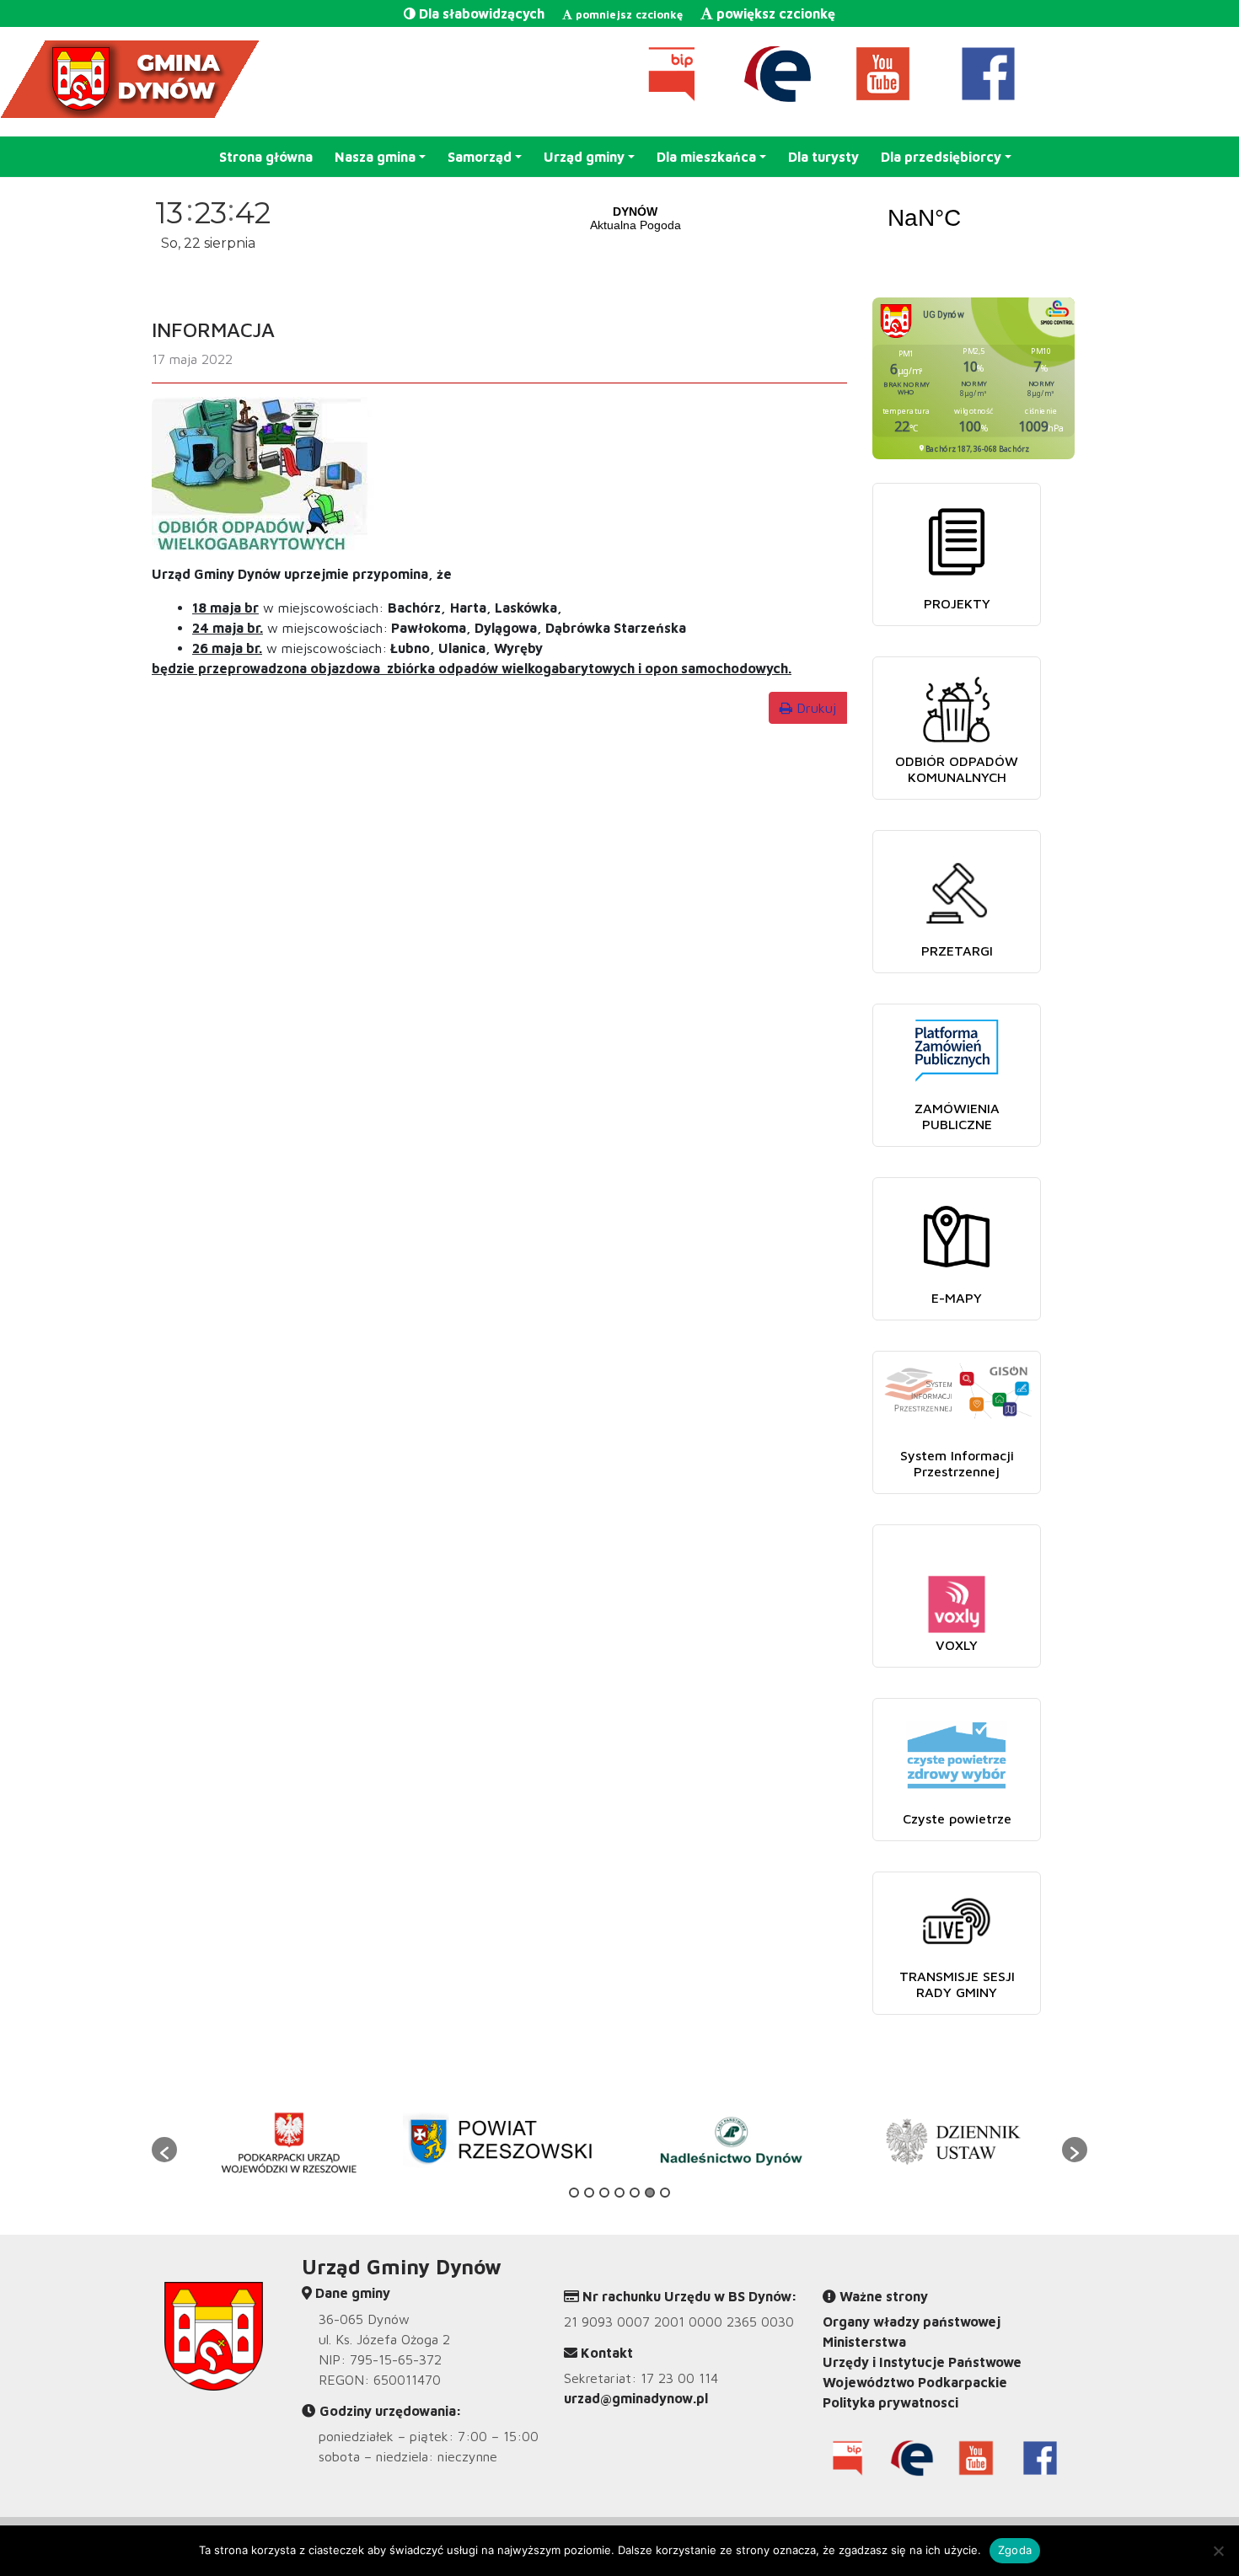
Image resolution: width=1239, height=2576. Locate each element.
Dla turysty (823, 157)
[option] (288, 2141)
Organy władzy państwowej (912, 2322)
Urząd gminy (584, 157)
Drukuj (814, 708)
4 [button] (619, 2193)
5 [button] (635, 2193)
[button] (164, 2150)
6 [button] (650, 2193)
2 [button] (589, 2193)
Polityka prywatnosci (890, 2402)
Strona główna (266, 157)
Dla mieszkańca (706, 157)
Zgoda (1015, 2550)
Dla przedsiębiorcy (941, 157)
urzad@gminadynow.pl (636, 2398)
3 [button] (604, 2193)
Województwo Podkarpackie (915, 2382)
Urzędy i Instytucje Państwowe (922, 2362)
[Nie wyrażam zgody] (1218, 2551)
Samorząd (480, 157)
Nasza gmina (375, 157)
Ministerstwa (864, 2342)
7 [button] (665, 2193)
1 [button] (574, 2193)
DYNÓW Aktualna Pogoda (780, 218)
